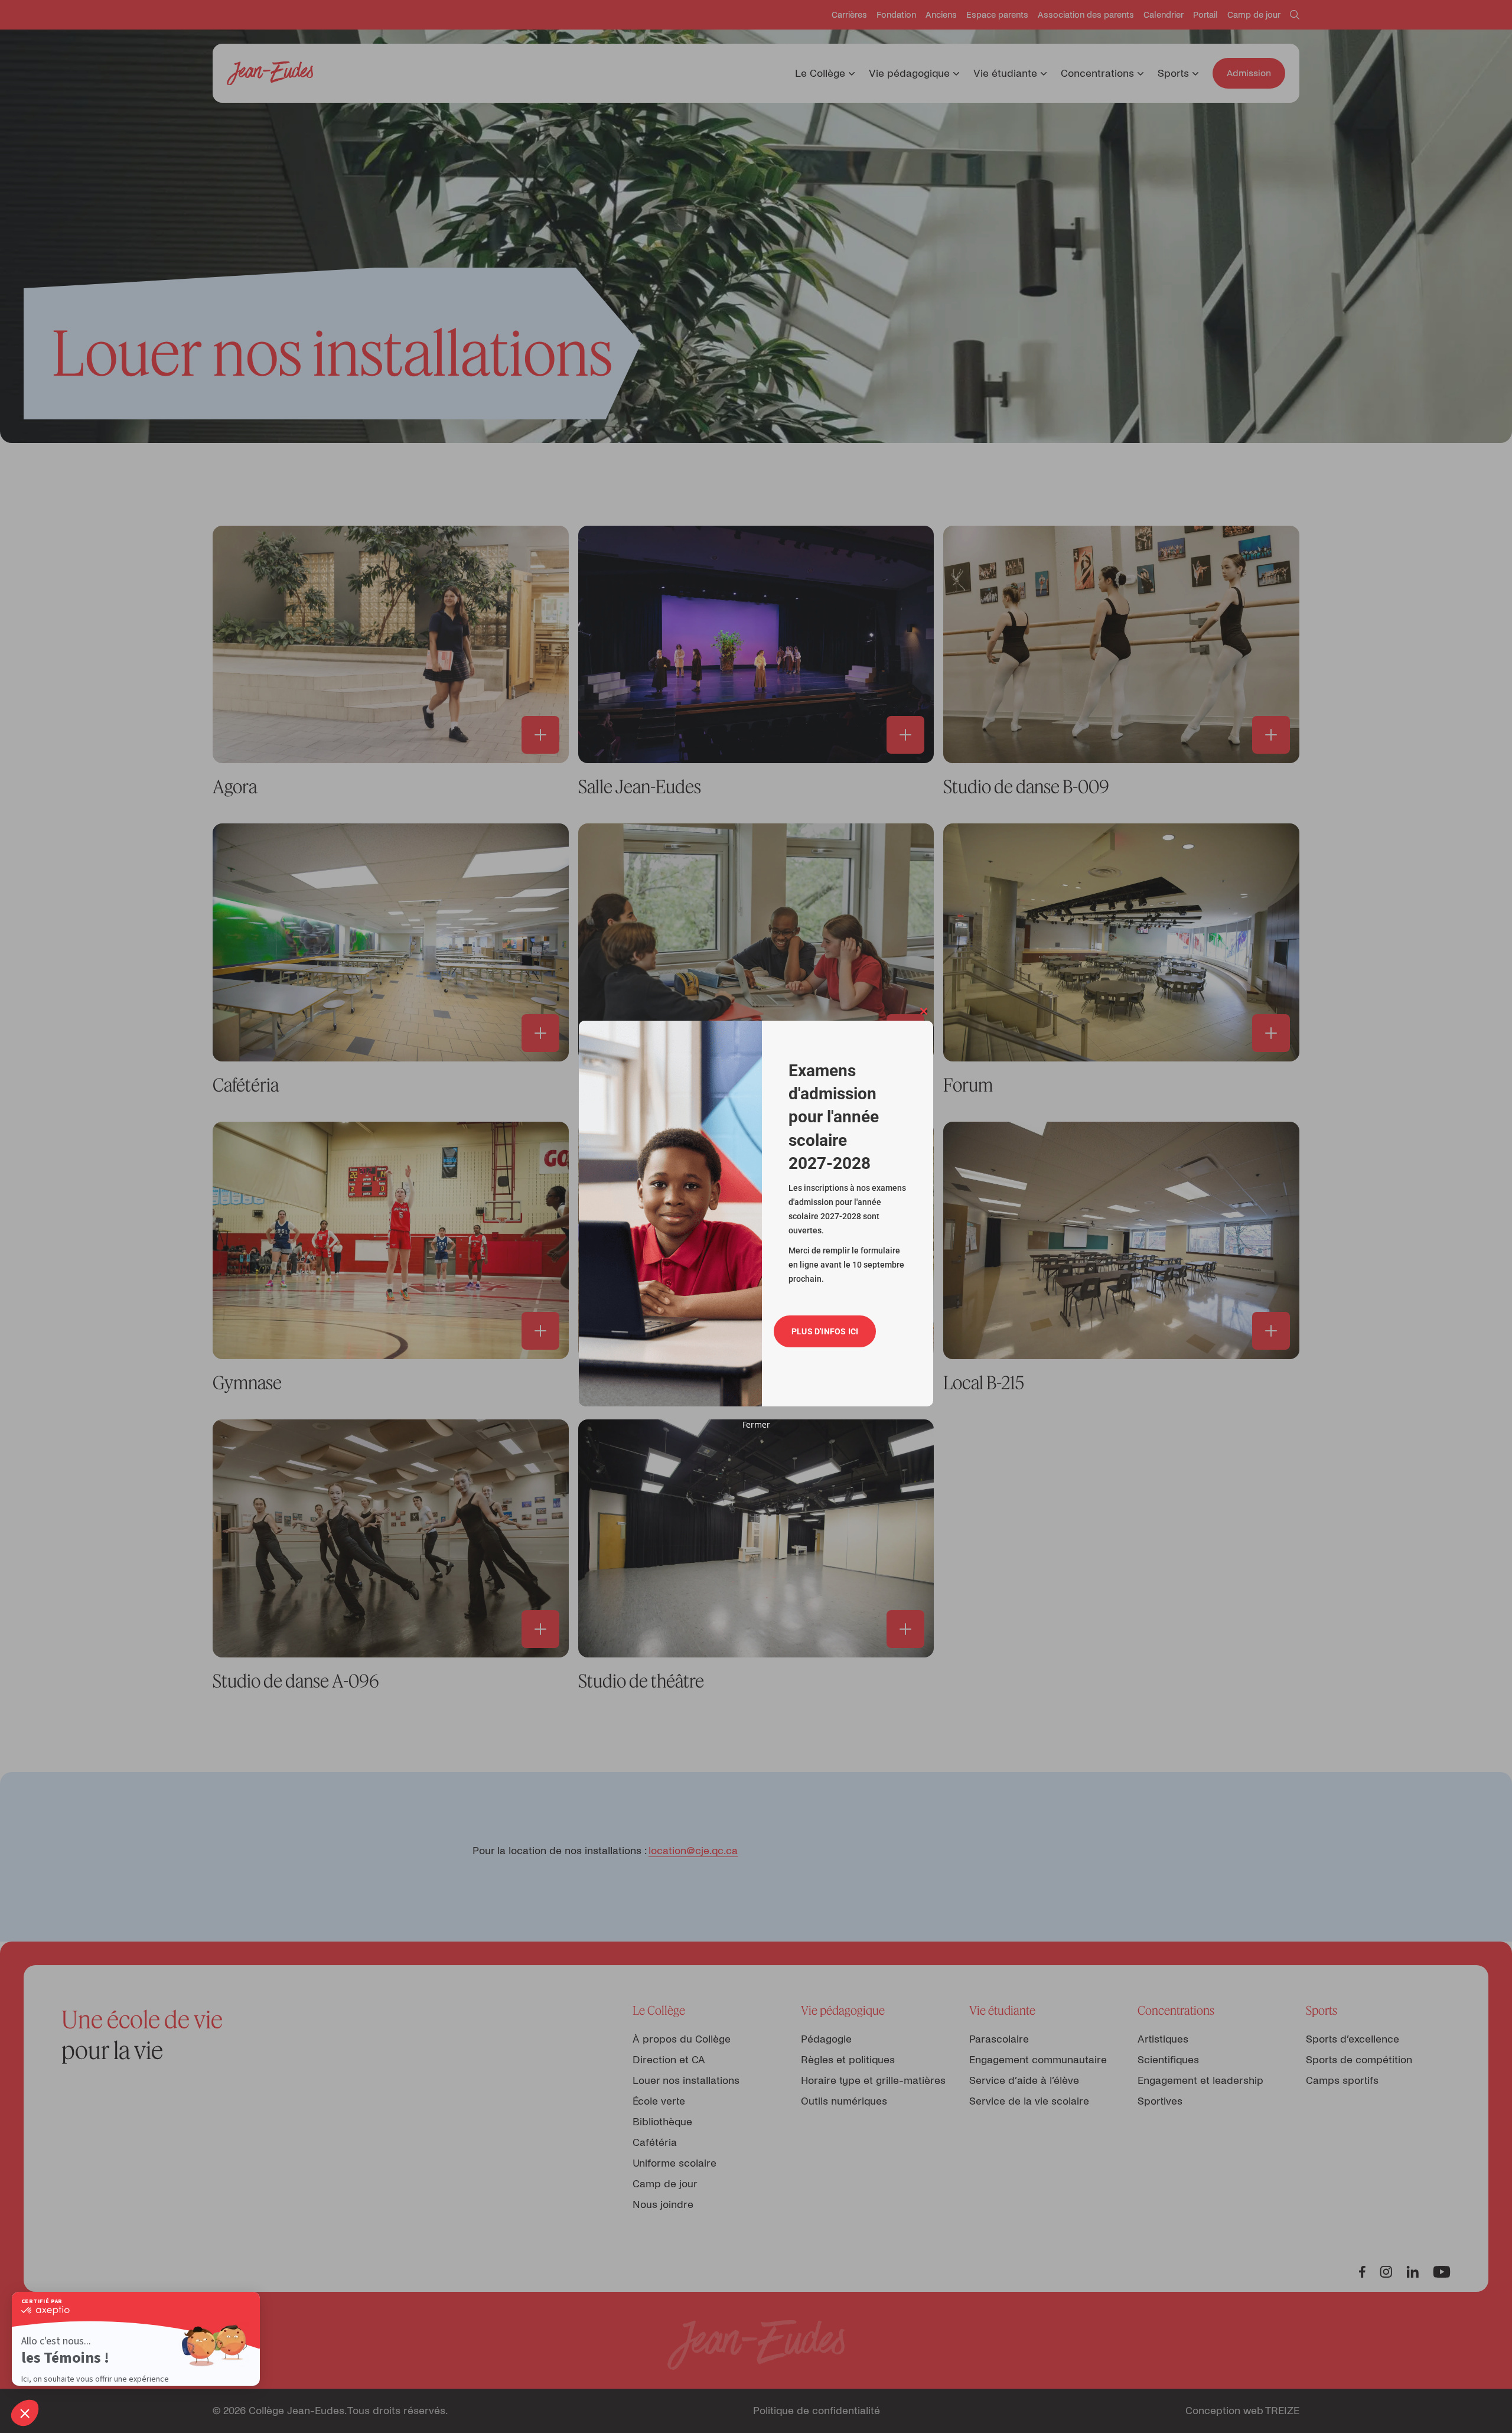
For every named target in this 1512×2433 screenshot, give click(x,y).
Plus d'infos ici (825, 1331)
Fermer (756, 1424)
